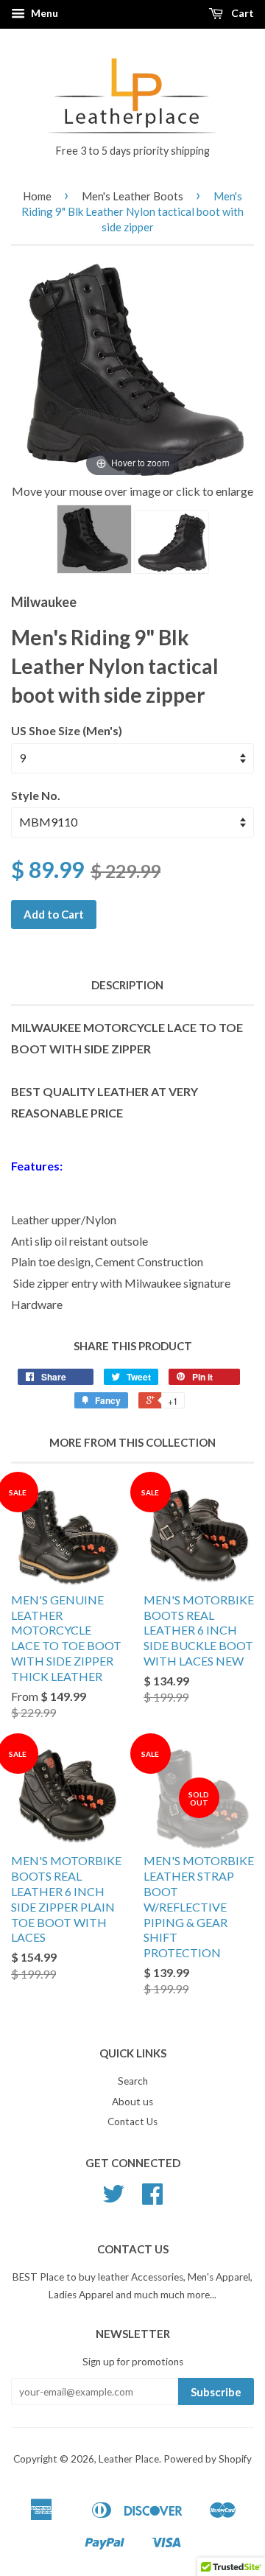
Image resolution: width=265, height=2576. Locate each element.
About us (132, 2102)
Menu (43, 13)
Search (133, 2081)
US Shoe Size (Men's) (67, 730)
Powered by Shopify (208, 2459)
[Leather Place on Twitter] (113, 2199)
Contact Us (132, 2121)
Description (127, 985)
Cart (241, 13)
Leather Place (129, 2459)
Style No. (36, 795)
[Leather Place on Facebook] (152, 2199)
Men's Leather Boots (132, 196)
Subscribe (216, 2392)
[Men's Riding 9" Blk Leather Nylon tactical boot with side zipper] (94, 539)
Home (37, 196)
